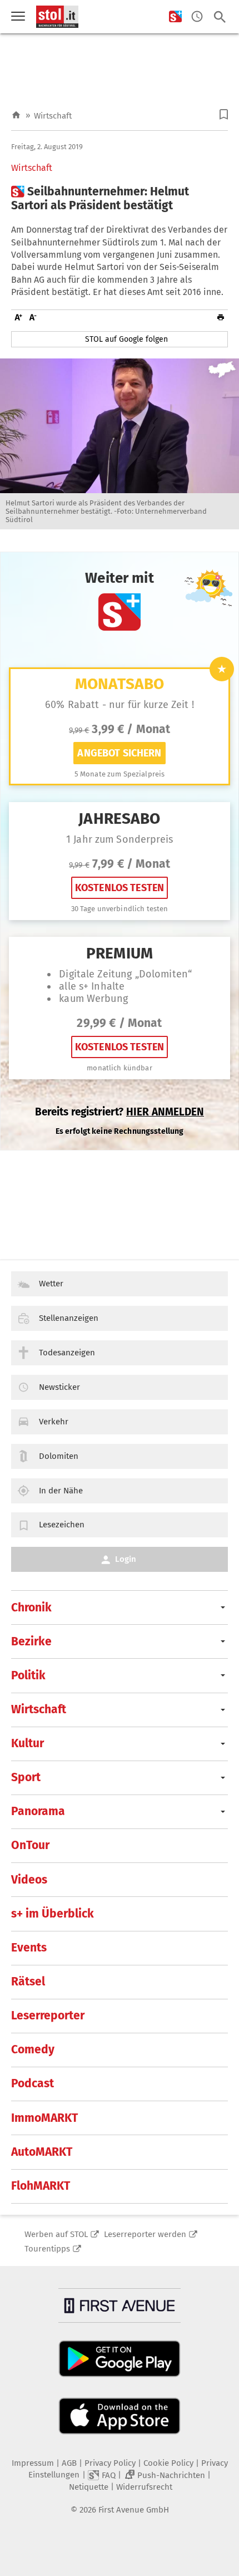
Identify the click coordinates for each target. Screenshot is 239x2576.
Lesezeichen (62, 1525)
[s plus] (175, 17)
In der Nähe (61, 1491)
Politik (28, 1675)
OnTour (30, 1845)
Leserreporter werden (145, 2234)
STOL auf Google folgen (126, 339)
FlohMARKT (41, 2186)
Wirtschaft (53, 116)
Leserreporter (48, 2015)
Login (126, 1559)
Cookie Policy (168, 2463)
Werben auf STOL (56, 2234)
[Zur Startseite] (16, 115)
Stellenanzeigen (69, 1318)
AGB (69, 2463)
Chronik (31, 1607)
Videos (29, 1880)
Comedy (33, 2049)
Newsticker (59, 1387)
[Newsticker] (197, 17)
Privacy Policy (110, 2463)
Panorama (38, 1811)
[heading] (120, 199)
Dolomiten (59, 1456)
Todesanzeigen (67, 1353)
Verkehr (54, 1422)
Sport (26, 1777)
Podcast (33, 2083)
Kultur (28, 1743)
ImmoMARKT (44, 2118)
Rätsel (28, 1982)
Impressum (33, 2463)
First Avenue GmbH (134, 2510)
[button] (224, 114)
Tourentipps (47, 2249)
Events (29, 1948)
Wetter (51, 1284)
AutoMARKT (42, 2152)
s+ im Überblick (53, 1914)
